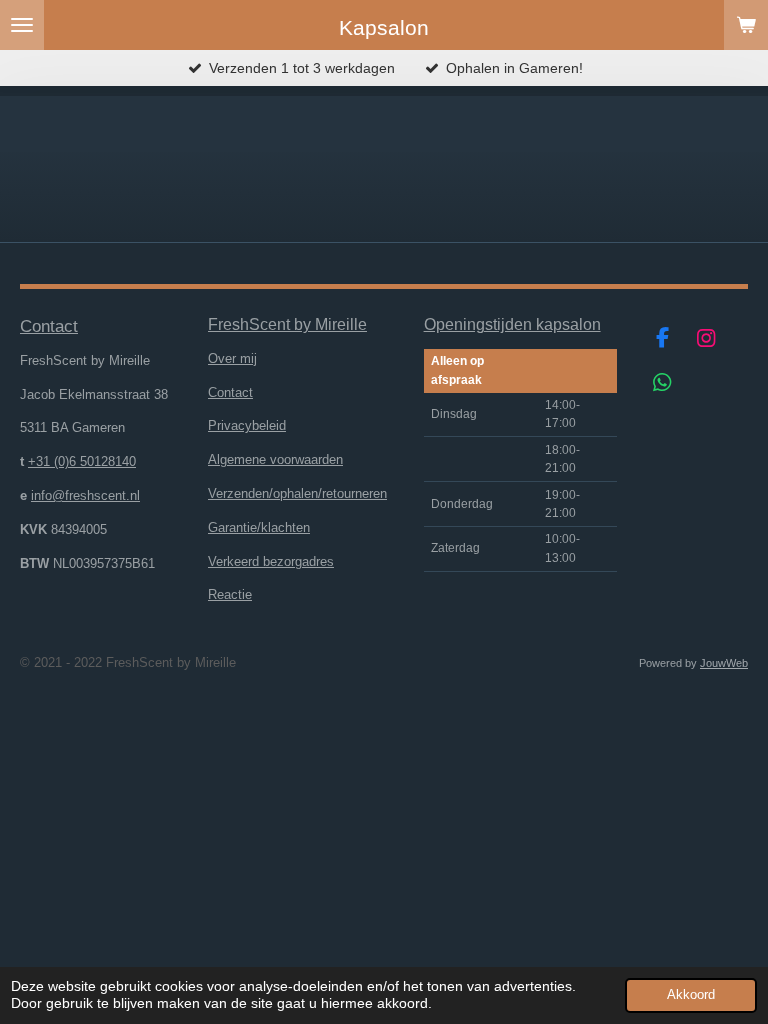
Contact (230, 392)
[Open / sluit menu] (22, 25)
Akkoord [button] (691, 995)
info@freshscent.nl (85, 495)
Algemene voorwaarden (275, 459)
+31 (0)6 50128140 (82, 461)
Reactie (230, 594)
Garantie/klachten (259, 527)
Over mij (232, 358)
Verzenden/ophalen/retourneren (297, 493)
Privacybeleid (247, 425)
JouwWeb (724, 663)
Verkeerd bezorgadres (271, 561)
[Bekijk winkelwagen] (746, 25)
